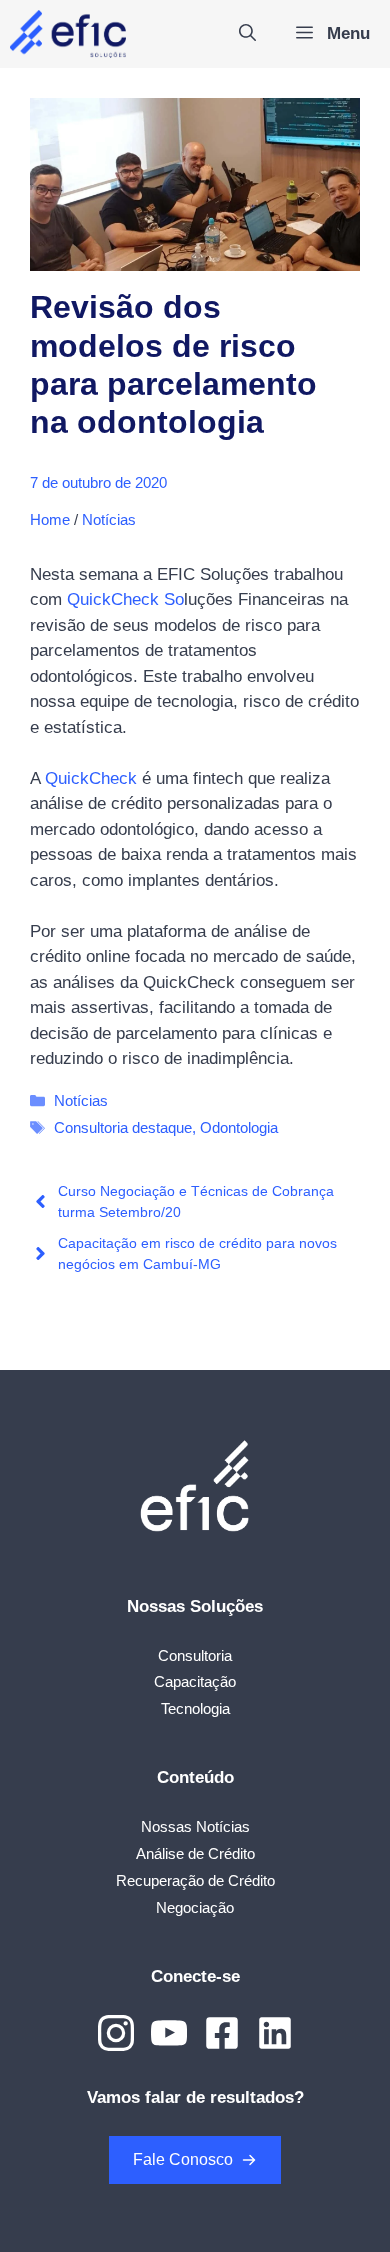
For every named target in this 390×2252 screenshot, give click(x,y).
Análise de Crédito (195, 1853)
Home (50, 519)
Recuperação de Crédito (195, 1880)
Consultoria (195, 1655)
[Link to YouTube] (169, 2033)
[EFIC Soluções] (68, 34)
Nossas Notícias (195, 1826)
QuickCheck (91, 778)
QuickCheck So (125, 599)
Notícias (109, 519)
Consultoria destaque (123, 1127)
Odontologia (239, 1127)
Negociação (195, 1907)
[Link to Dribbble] (222, 2033)
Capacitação (195, 1681)
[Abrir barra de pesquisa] (247, 34)
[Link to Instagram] (116, 2033)
